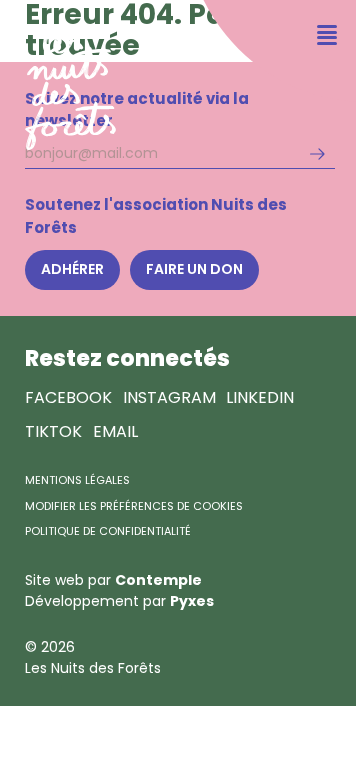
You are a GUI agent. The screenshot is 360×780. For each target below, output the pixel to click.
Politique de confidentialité (108, 531)
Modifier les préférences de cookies (134, 506)
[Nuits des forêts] (58, 75)
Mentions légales (77, 480)
